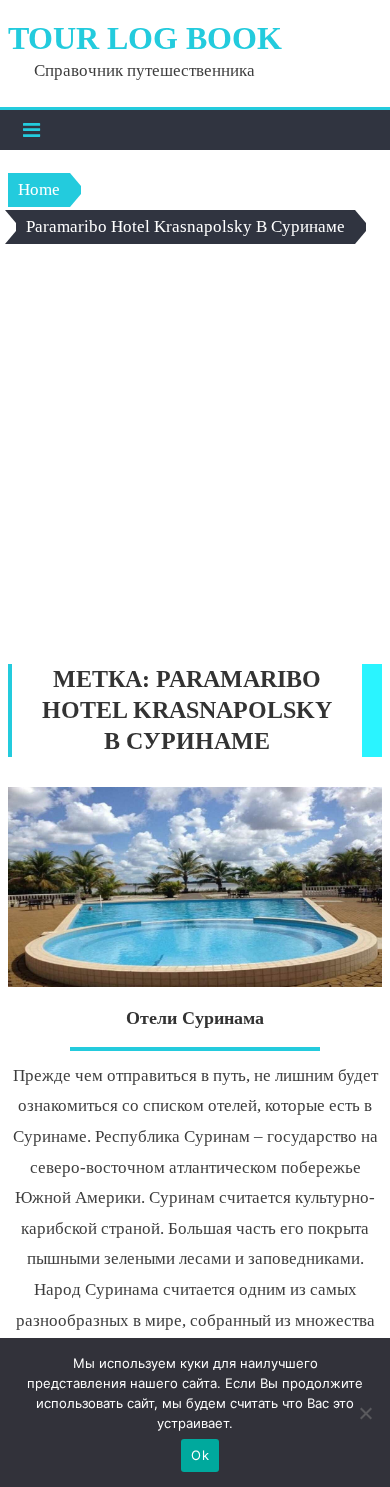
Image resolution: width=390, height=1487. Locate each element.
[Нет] (365, 1413)
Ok (200, 1455)
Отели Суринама (195, 1018)
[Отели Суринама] (195, 887)
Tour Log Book (145, 38)
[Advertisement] (195, 459)
